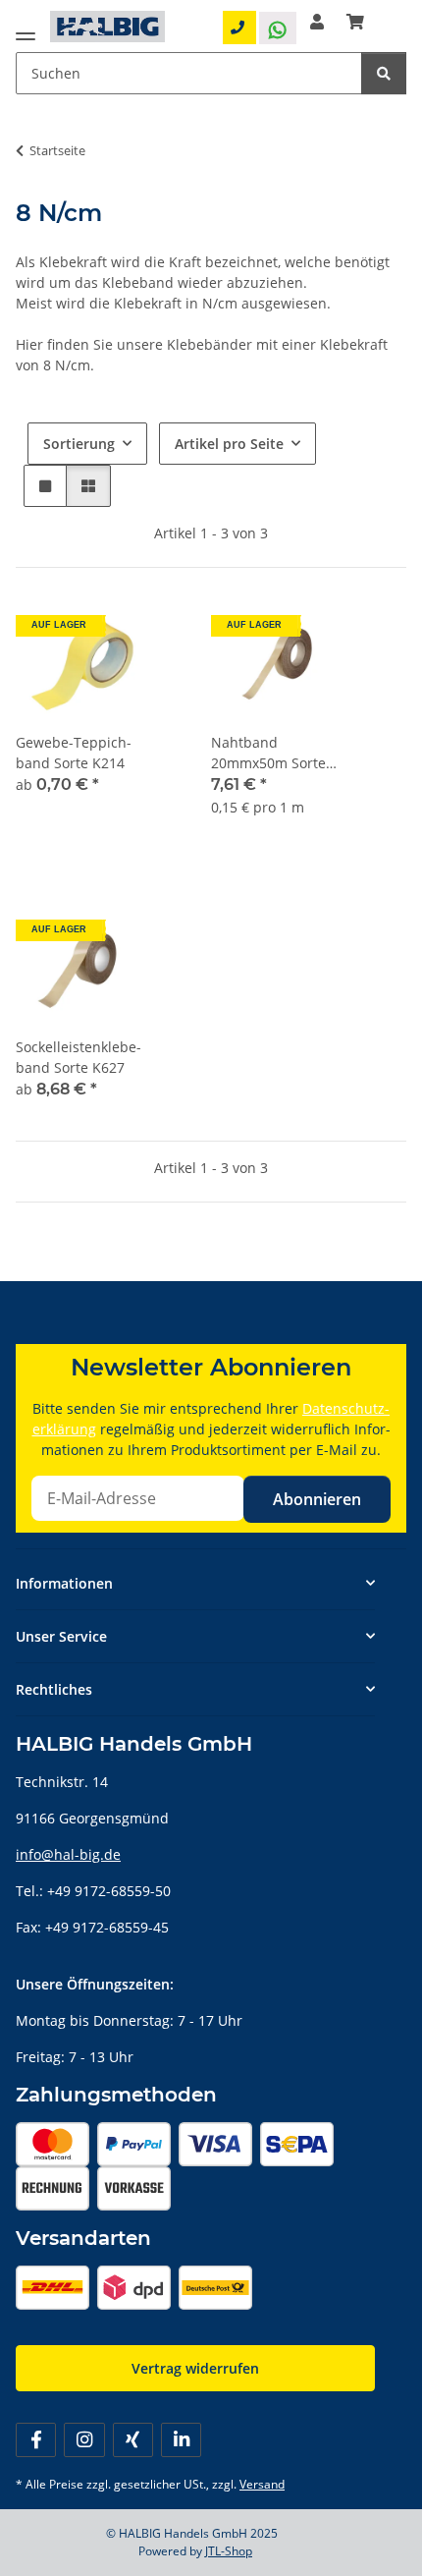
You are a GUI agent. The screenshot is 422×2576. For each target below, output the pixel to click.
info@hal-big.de (68, 1854)
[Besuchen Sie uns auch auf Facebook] (36, 2440)
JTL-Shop (229, 2551)
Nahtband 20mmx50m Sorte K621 (268, 753)
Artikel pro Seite (229, 444)
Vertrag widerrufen (195, 2368)
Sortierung (79, 444)
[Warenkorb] (355, 22)
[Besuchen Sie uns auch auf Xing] (133, 2440)
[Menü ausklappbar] (26, 32)
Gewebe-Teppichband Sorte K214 (74, 753)
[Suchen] (384, 73)
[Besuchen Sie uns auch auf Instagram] (84, 2440)
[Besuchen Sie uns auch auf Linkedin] (181, 2440)
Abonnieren (317, 1499)
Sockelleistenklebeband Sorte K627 (79, 1057)
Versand (262, 2484)
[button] (317, 22)
